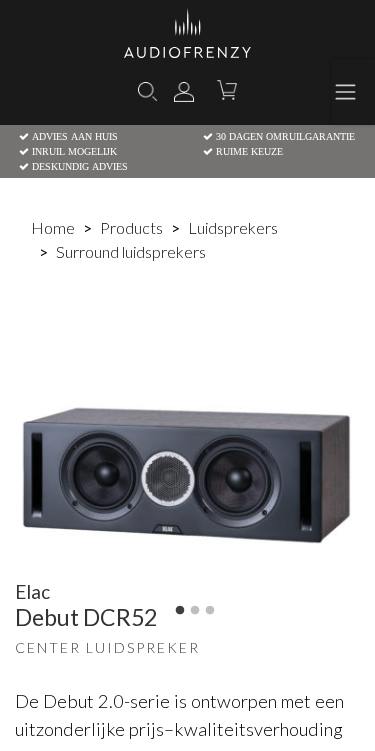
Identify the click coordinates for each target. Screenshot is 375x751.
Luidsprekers (233, 227)
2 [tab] (195, 611)
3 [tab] (210, 611)
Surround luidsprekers (131, 251)
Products (131, 227)
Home (53, 227)
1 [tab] (180, 611)
